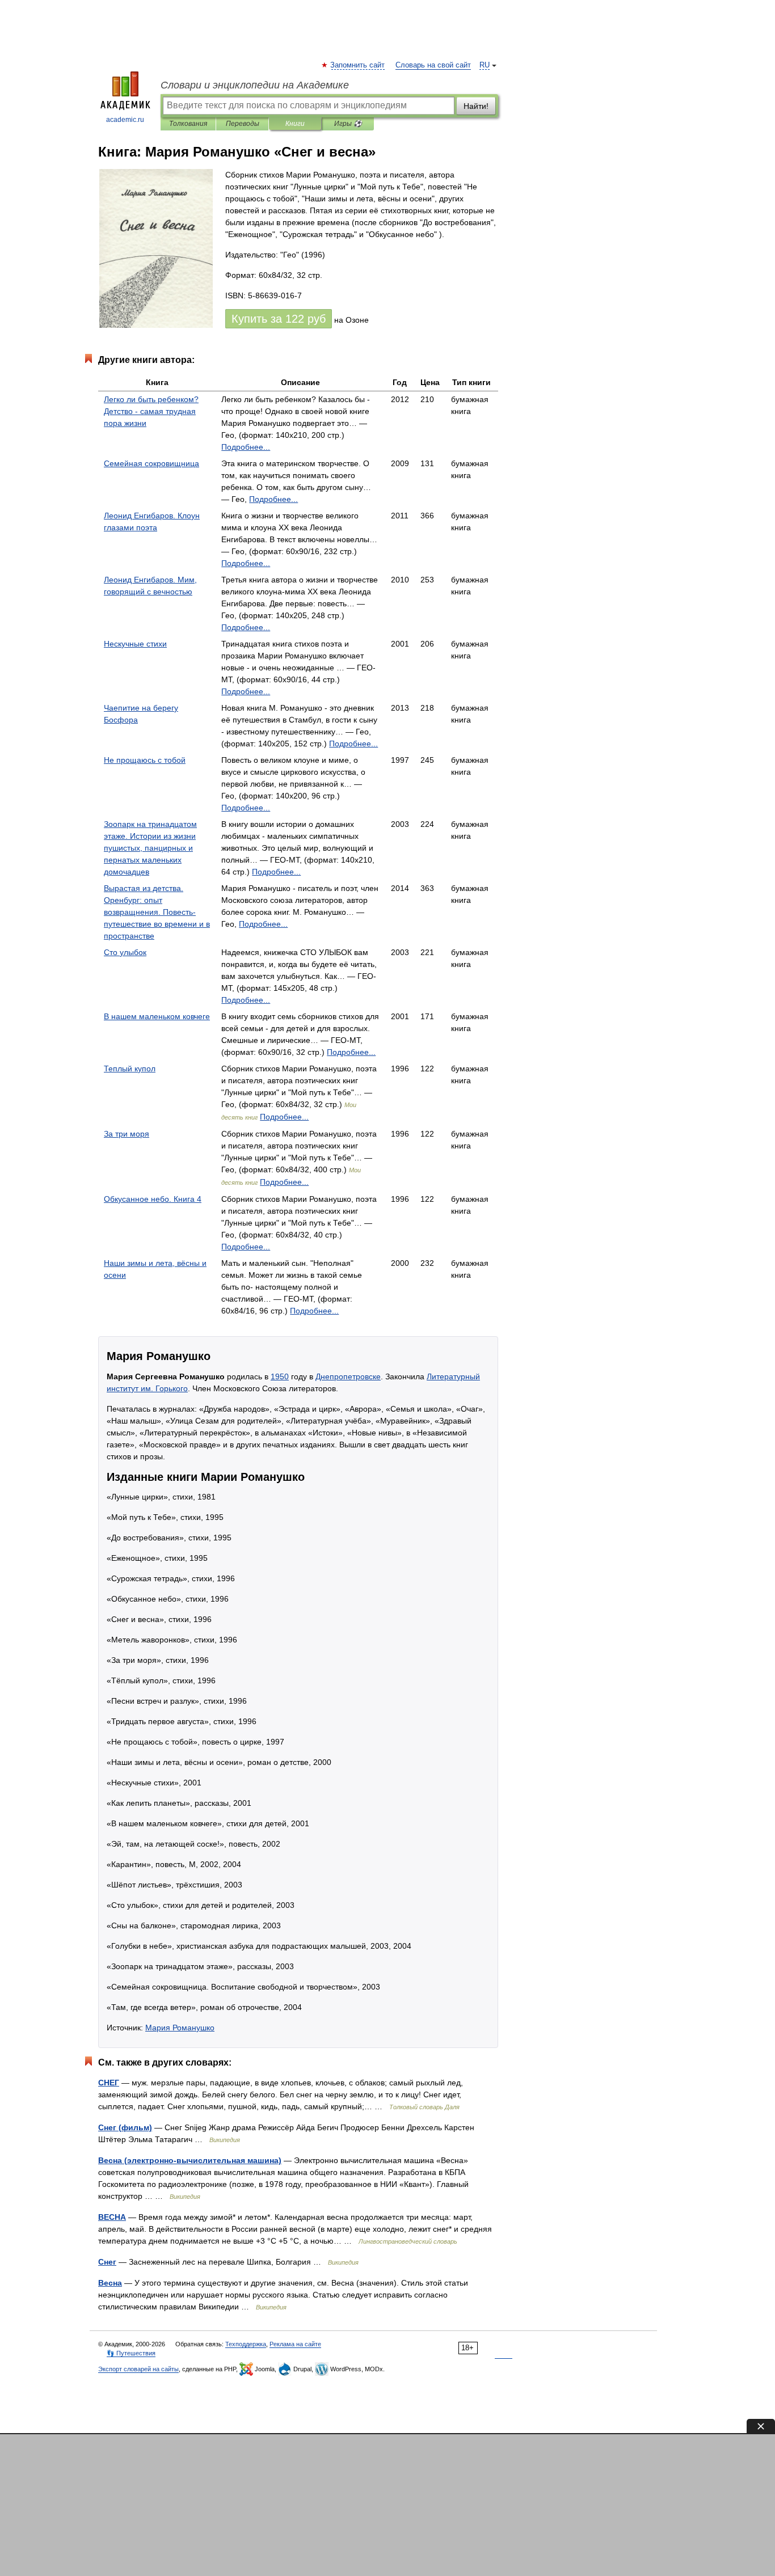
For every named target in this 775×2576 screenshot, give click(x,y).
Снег (107, 2262)
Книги (295, 124)
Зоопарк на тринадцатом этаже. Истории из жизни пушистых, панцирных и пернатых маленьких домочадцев (150, 848)
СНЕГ (109, 2083)
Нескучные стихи (135, 644)
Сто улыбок (125, 952)
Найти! (476, 106)
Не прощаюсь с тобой (145, 760)
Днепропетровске (348, 1376)
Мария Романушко (180, 2028)
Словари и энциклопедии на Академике (255, 85)
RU (485, 65)
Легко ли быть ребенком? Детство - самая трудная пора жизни (151, 411)
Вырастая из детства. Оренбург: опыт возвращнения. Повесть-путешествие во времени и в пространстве (157, 912)
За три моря (127, 1134)
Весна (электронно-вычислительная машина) (190, 2160)
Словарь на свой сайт (433, 65)
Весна (110, 2283)
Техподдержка (246, 2344)
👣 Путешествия (131, 2353)
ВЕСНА (112, 2217)
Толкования (188, 124)
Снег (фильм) (125, 2127)
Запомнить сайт (358, 65)
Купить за (279, 319)
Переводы (243, 124)
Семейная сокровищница (151, 463)
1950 (280, 1376)
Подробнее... (246, 447)
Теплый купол (130, 1069)
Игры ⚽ (348, 124)
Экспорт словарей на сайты (138, 2369)
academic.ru (125, 120)
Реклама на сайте (295, 2344)
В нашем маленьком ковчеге (157, 1016)
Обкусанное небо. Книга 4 (153, 1199)
